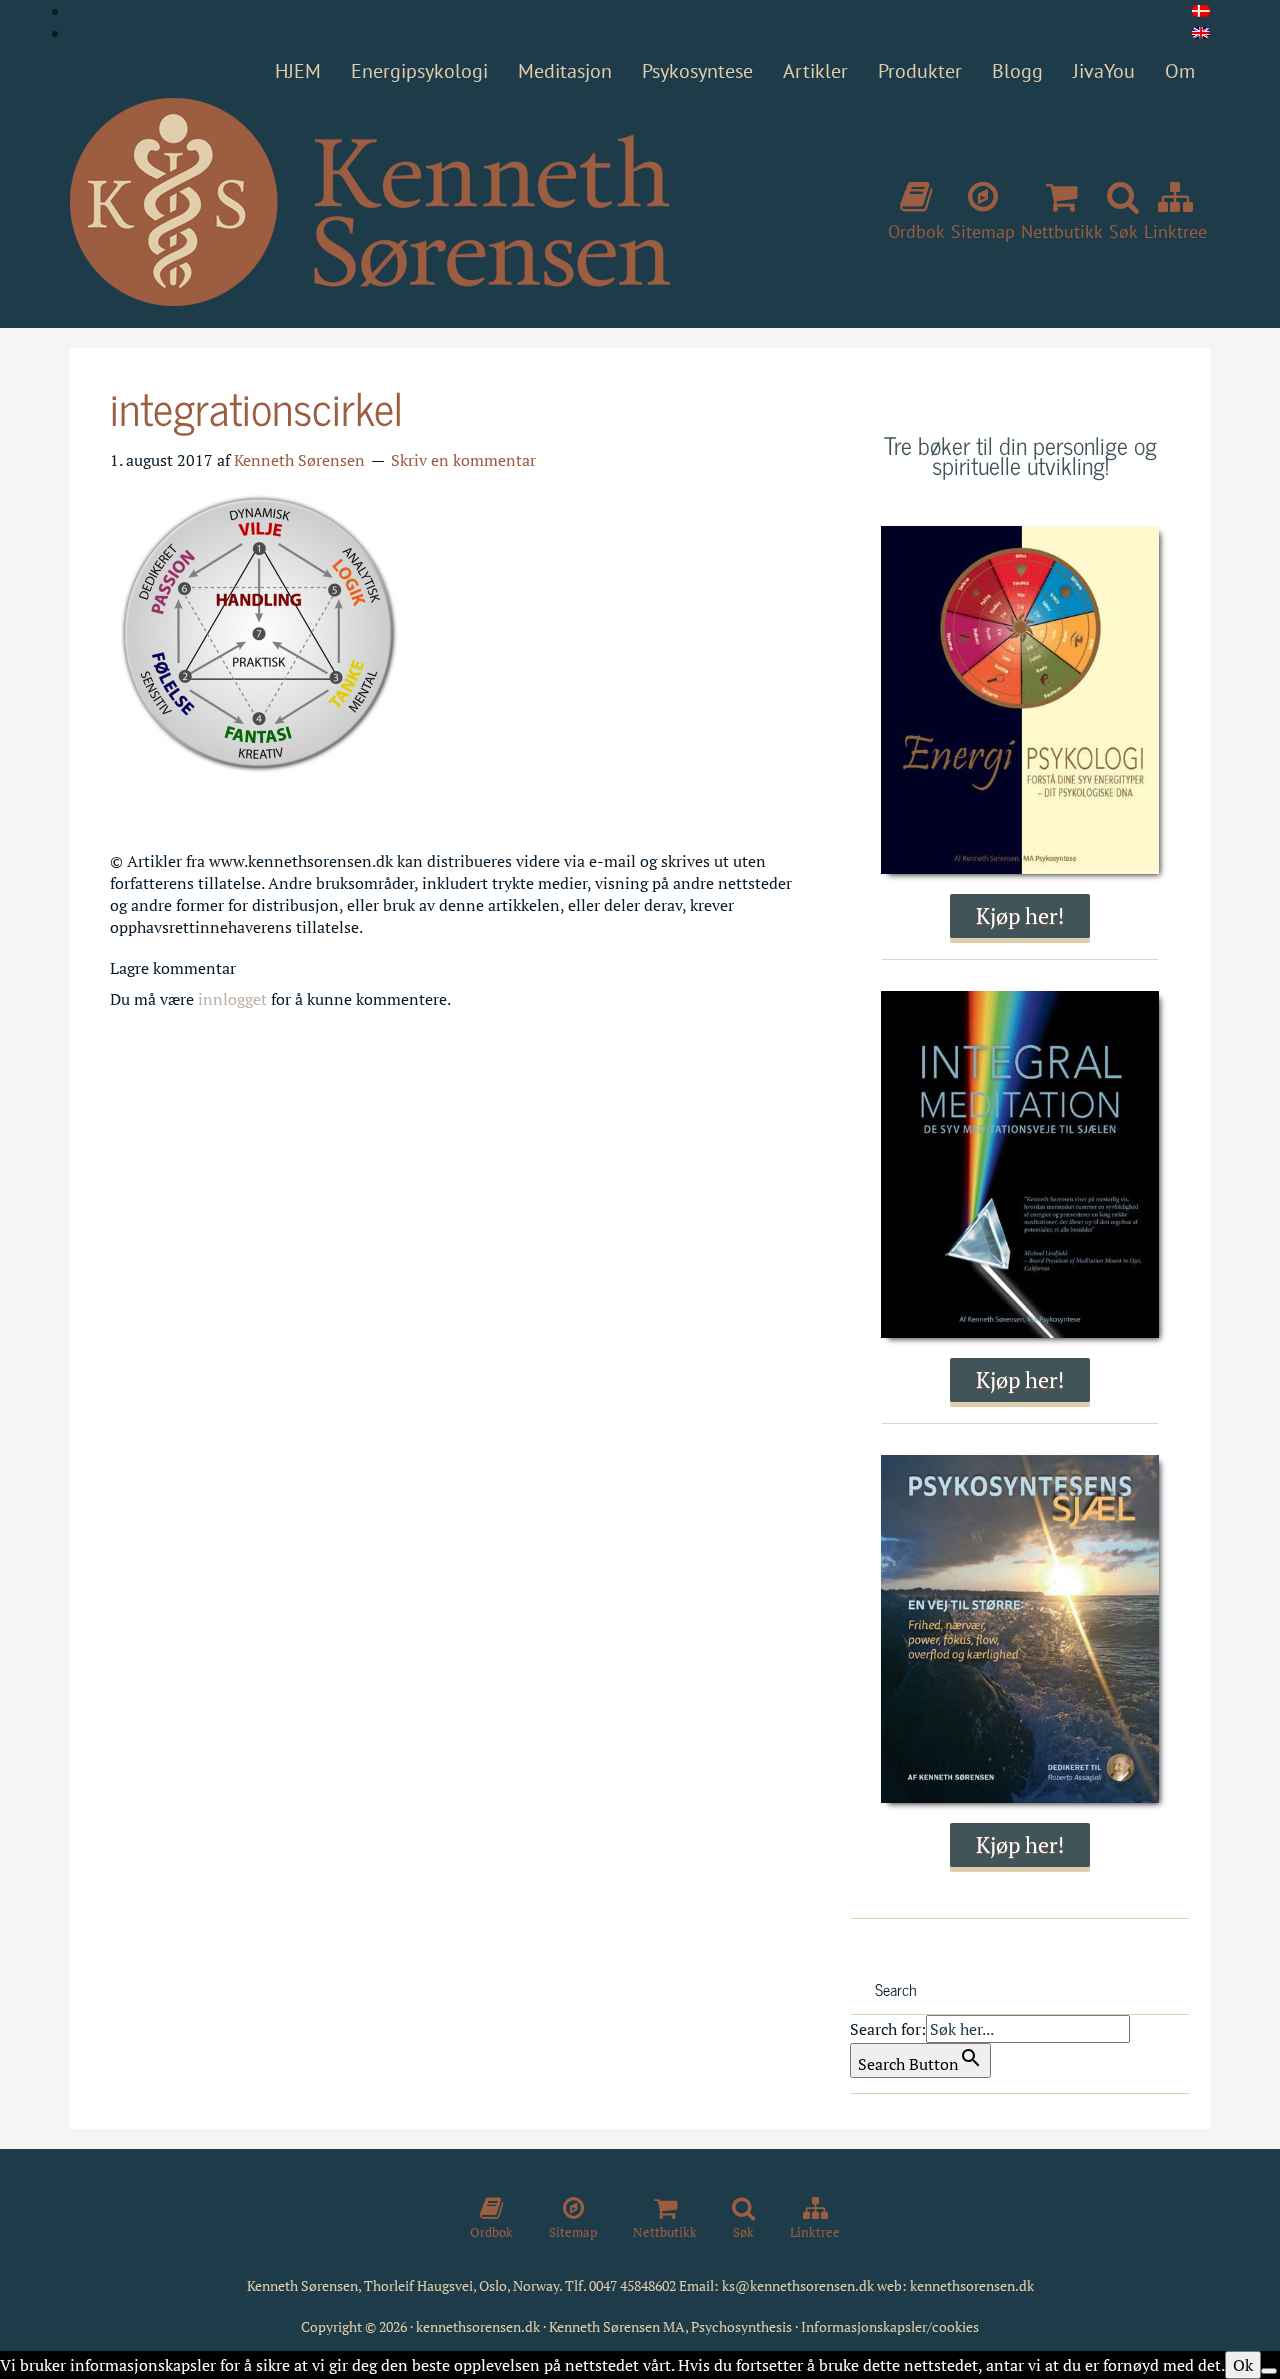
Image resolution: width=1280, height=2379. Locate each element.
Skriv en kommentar (463, 460)
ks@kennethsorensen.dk (798, 2285)
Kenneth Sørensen (370, 203)
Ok (1243, 2365)
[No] (1269, 2371)
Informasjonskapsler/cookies (890, 2326)
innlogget (232, 999)
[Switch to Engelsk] (1201, 33)
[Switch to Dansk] (1201, 11)
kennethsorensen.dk (972, 2285)
